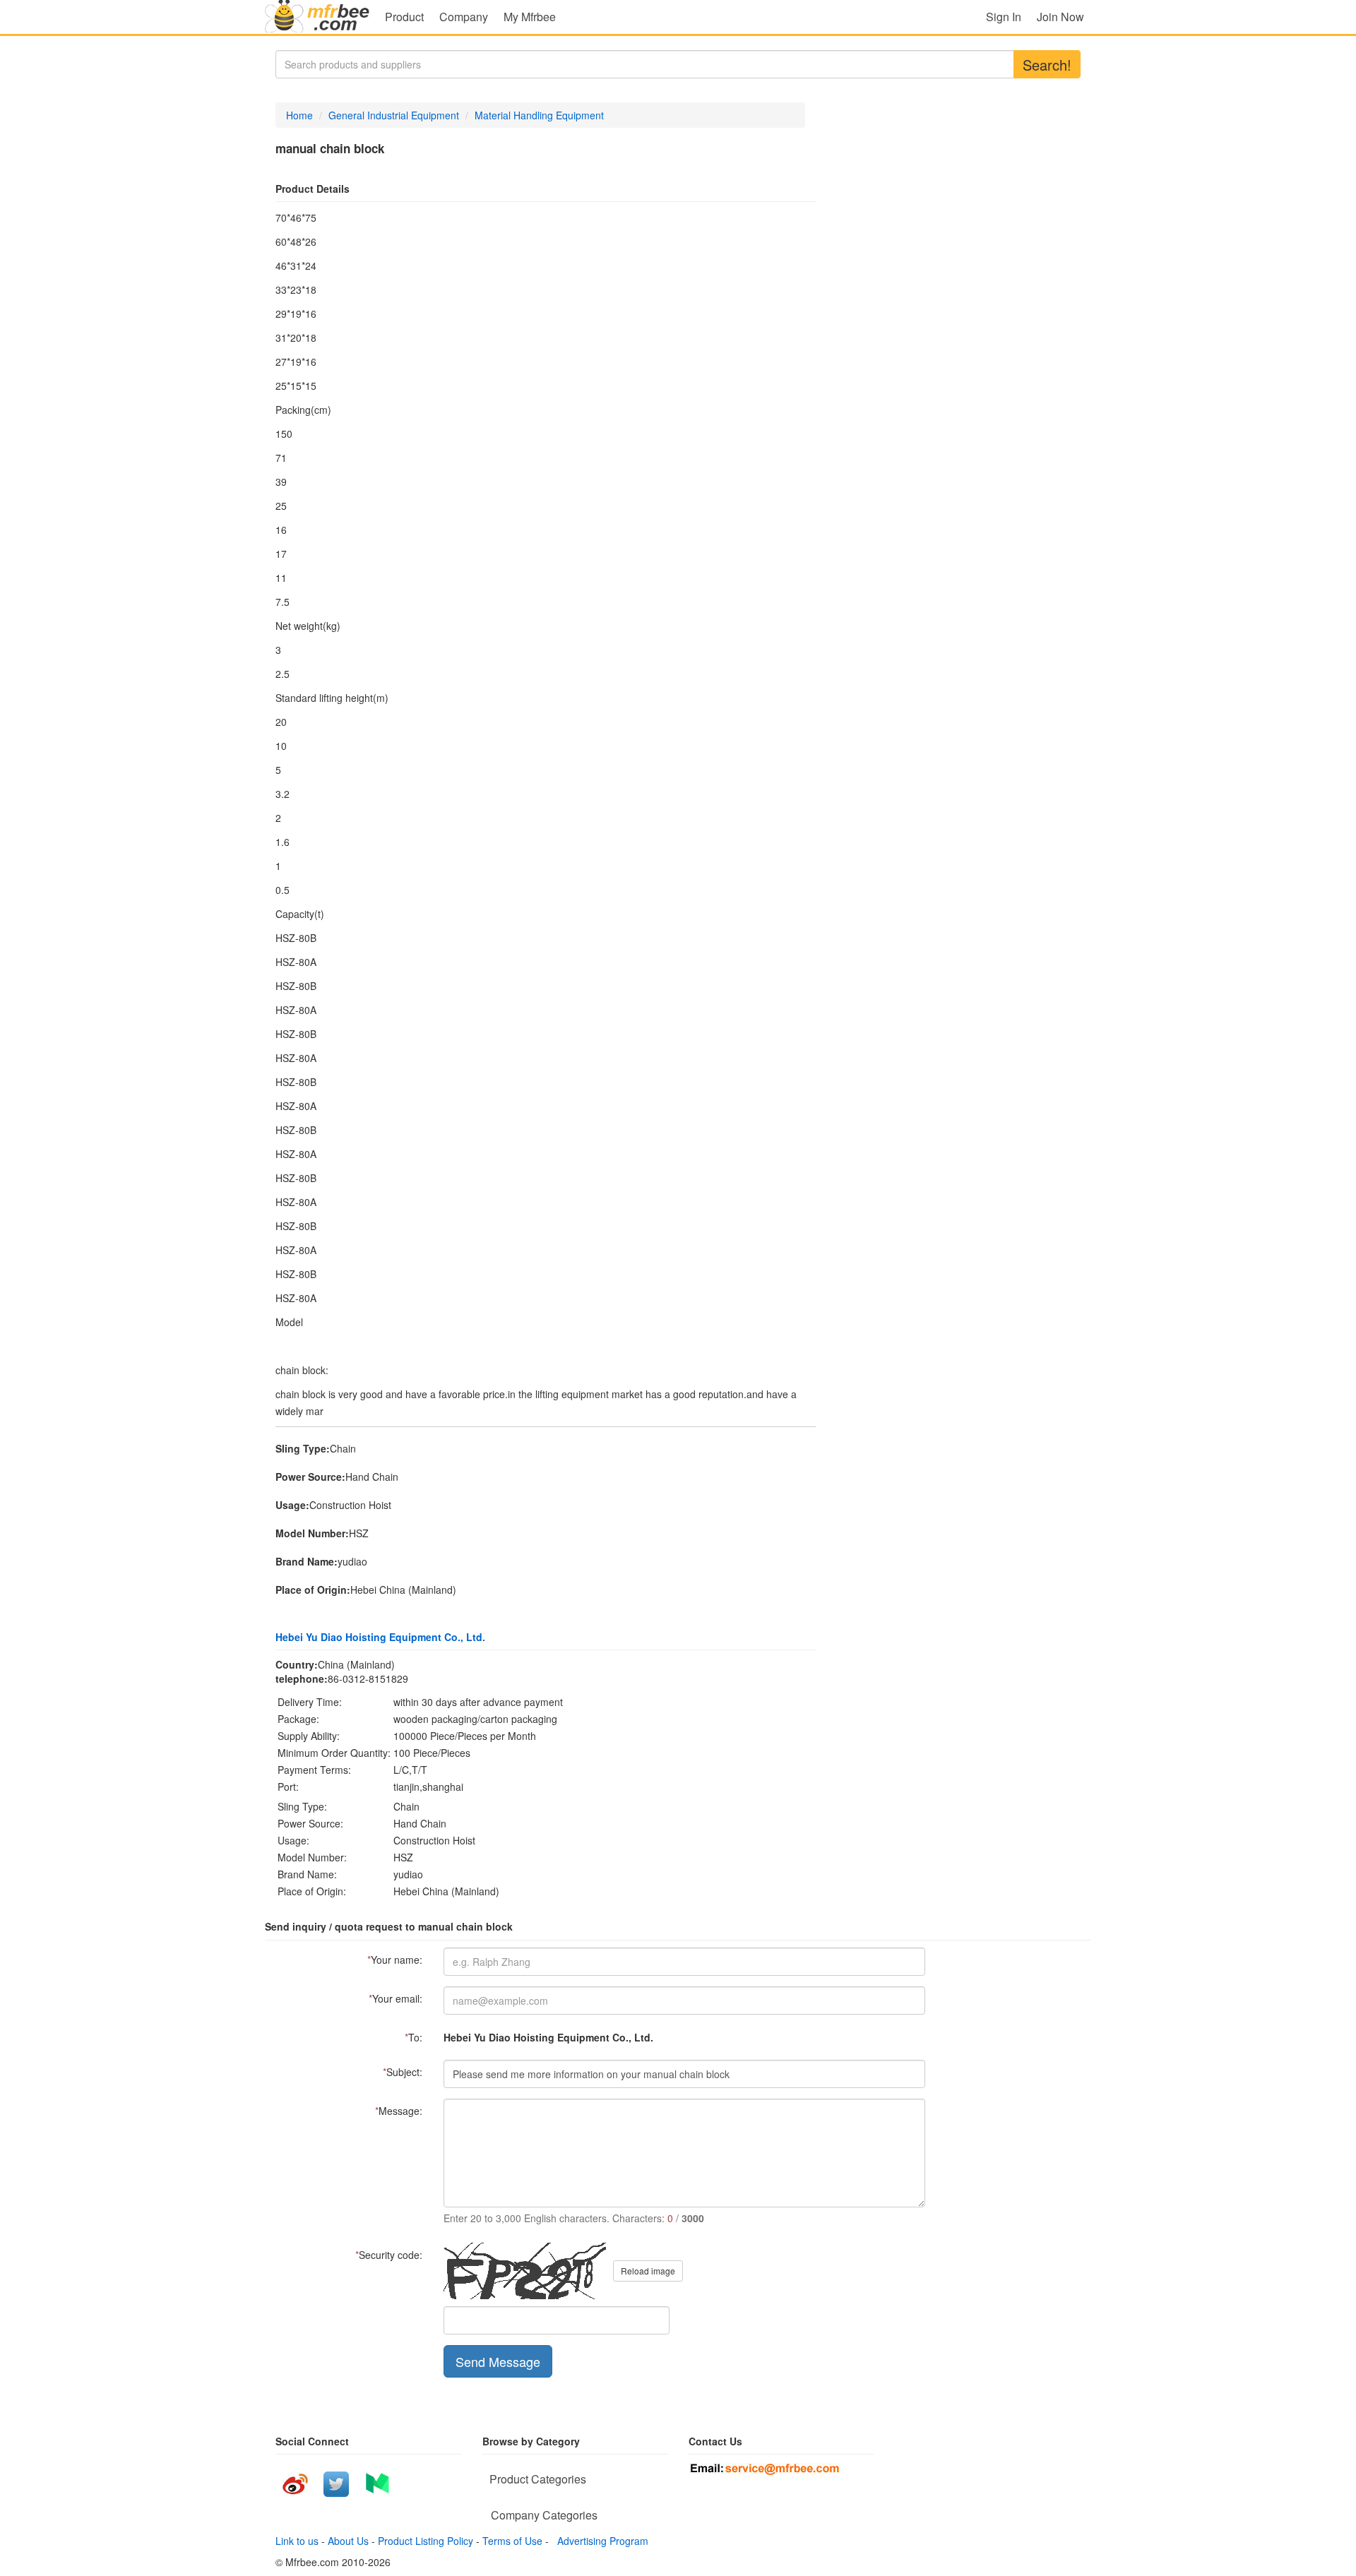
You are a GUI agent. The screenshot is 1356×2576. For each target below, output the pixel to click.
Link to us (297, 2541)
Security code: (389, 2255)
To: (414, 2037)
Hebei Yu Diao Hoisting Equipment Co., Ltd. (380, 1637)
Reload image (648, 2271)
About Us (348, 2541)
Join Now (1060, 17)
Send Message (498, 2361)
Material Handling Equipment (539, 115)
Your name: (395, 1960)
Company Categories (544, 2515)
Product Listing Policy (426, 2541)
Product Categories (538, 2479)
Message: (399, 2111)
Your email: (395, 1998)
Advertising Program (600, 2541)
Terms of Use (512, 2541)
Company (464, 17)
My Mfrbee (530, 17)
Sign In (1004, 17)
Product (404, 17)
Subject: (403, 2072)
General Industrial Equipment (394, 115)
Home (299, 115)
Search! (1047, 65)
